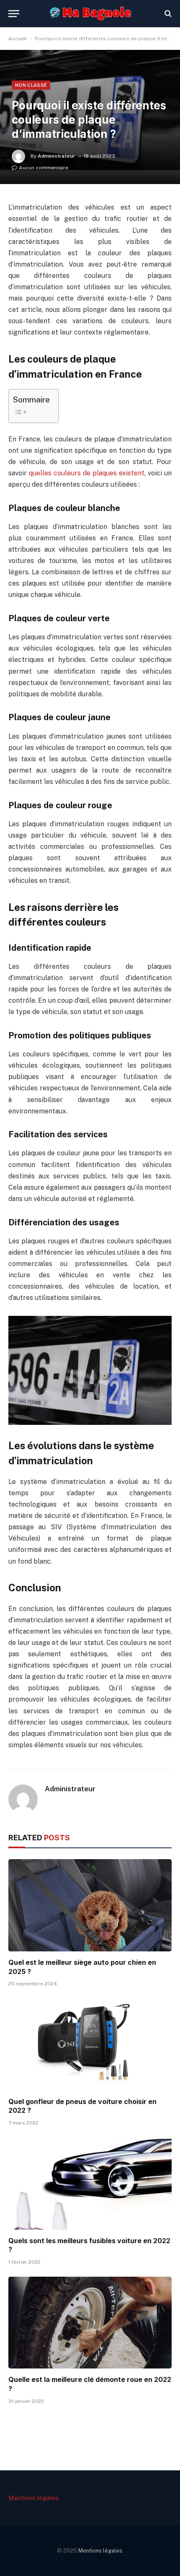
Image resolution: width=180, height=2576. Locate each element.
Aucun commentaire (44, 168)
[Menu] (14, 14)
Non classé (31, 85)
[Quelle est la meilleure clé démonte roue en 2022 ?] (90, 2323)
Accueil (18, 39)
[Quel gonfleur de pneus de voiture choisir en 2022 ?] (90, 2044)
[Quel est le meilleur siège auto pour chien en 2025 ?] (90, 1905)
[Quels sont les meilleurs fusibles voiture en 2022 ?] (90, 2183)
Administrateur (56, 156)
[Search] (167, 14)
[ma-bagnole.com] (90, 13)
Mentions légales (33, 2498)
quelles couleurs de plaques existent (87, 473)
